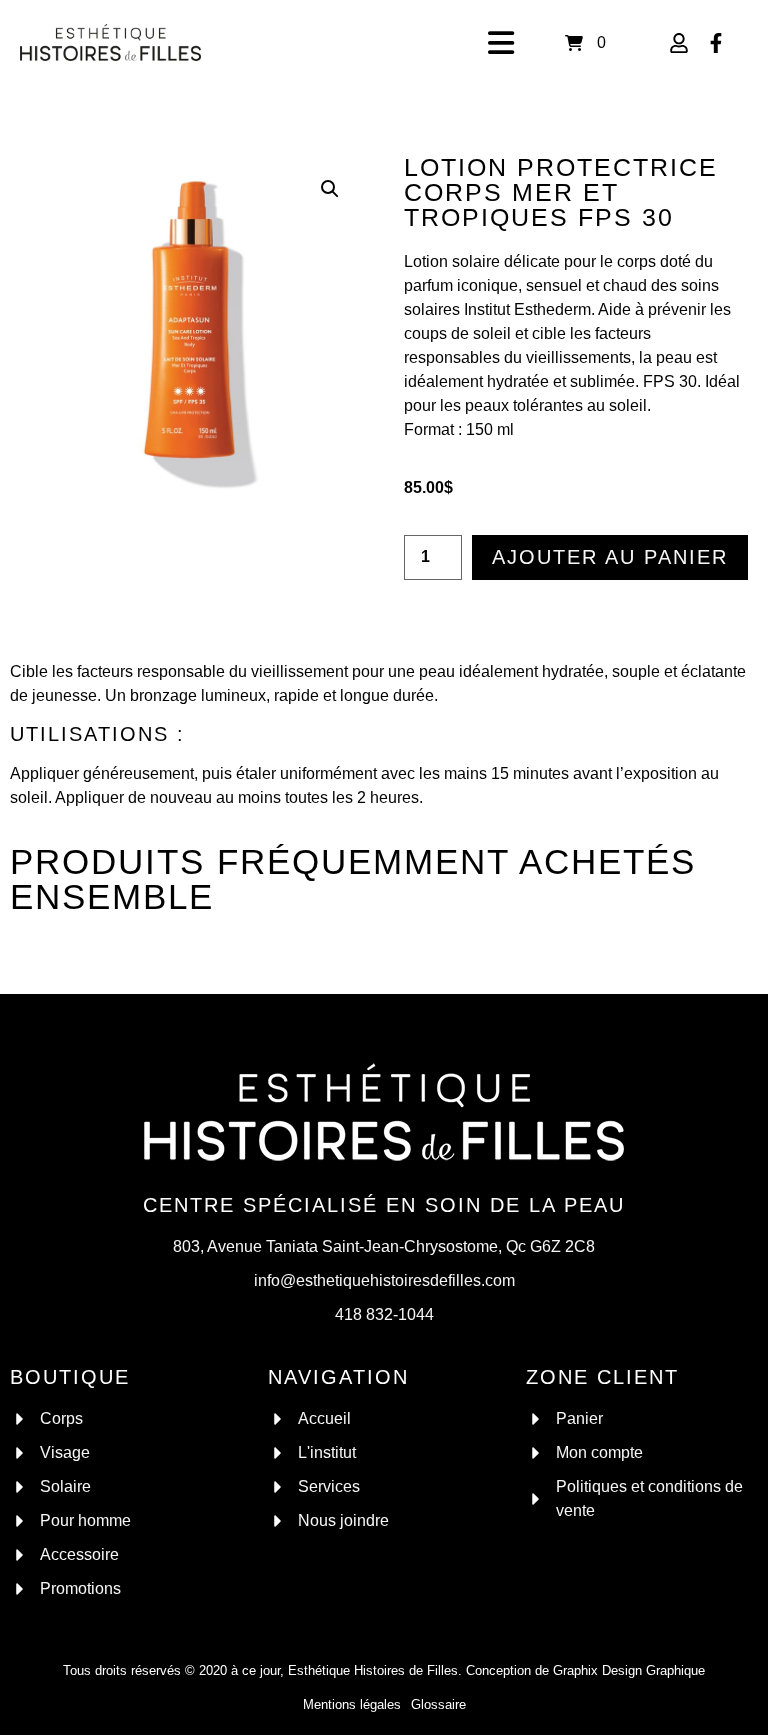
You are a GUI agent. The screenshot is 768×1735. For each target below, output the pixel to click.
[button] (330, 189)
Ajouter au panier (610, 557)
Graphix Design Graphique (629, 1670)
